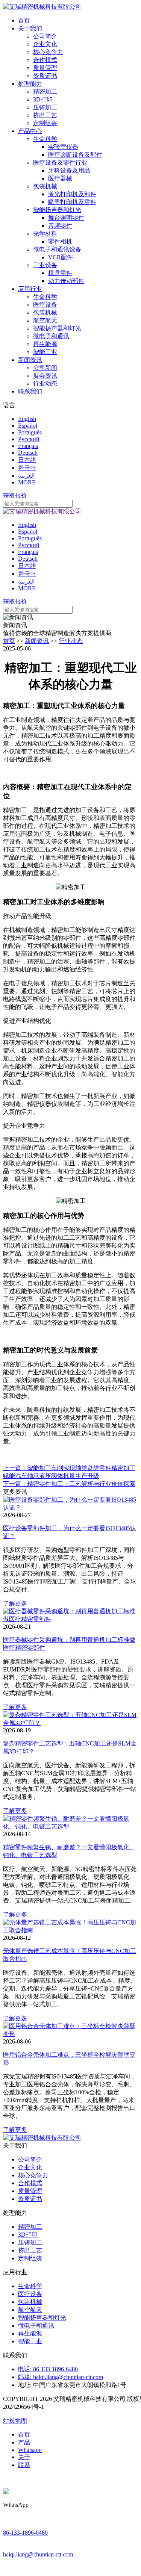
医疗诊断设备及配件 (75, 155)
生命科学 (45, 139)
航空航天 (45, 320)
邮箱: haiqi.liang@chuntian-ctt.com (61, 2377)
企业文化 (45, 44)
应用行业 (30, 289)
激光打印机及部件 (72, 194)
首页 (24, 20)
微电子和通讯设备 (57, 249)
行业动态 (45, 383)
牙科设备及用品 (69, 170)
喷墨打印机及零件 (72, 202)
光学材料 (45, 234)
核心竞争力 (48, 52)
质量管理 (45, 68)
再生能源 (45, 344)
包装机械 (45, 186)
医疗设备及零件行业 (60, 163)
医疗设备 (45, 305)
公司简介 (45, 36)
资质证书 (45, 76)
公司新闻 (45, 368)
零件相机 (60, 241)
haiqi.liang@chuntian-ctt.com (38, 2554)
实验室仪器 (63, 147)
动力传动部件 (66, 281)
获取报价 (15, 495)
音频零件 (60, 226)
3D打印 (43, 99)
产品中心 (30, 131)
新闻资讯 (30, 360)
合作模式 (45, 60)
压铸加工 (45, 107)
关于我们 (30, 28)
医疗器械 (60, 178)
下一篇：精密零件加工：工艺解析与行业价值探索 (69, 1484)
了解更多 (15, 1603)
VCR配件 (61, 257)
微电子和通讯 (51, 336)
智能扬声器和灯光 (57, 210)
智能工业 (45, 352)
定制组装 (45, 123)
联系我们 (30, 391)
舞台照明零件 (66, 218)
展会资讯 (45, 376)
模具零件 (60, 273)
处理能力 (30, 84)
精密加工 (45, 92)
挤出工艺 (45, 115)
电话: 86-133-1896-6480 (48, 2369)
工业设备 (45, 265)
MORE (27, 482)
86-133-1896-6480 (25, 2533)
